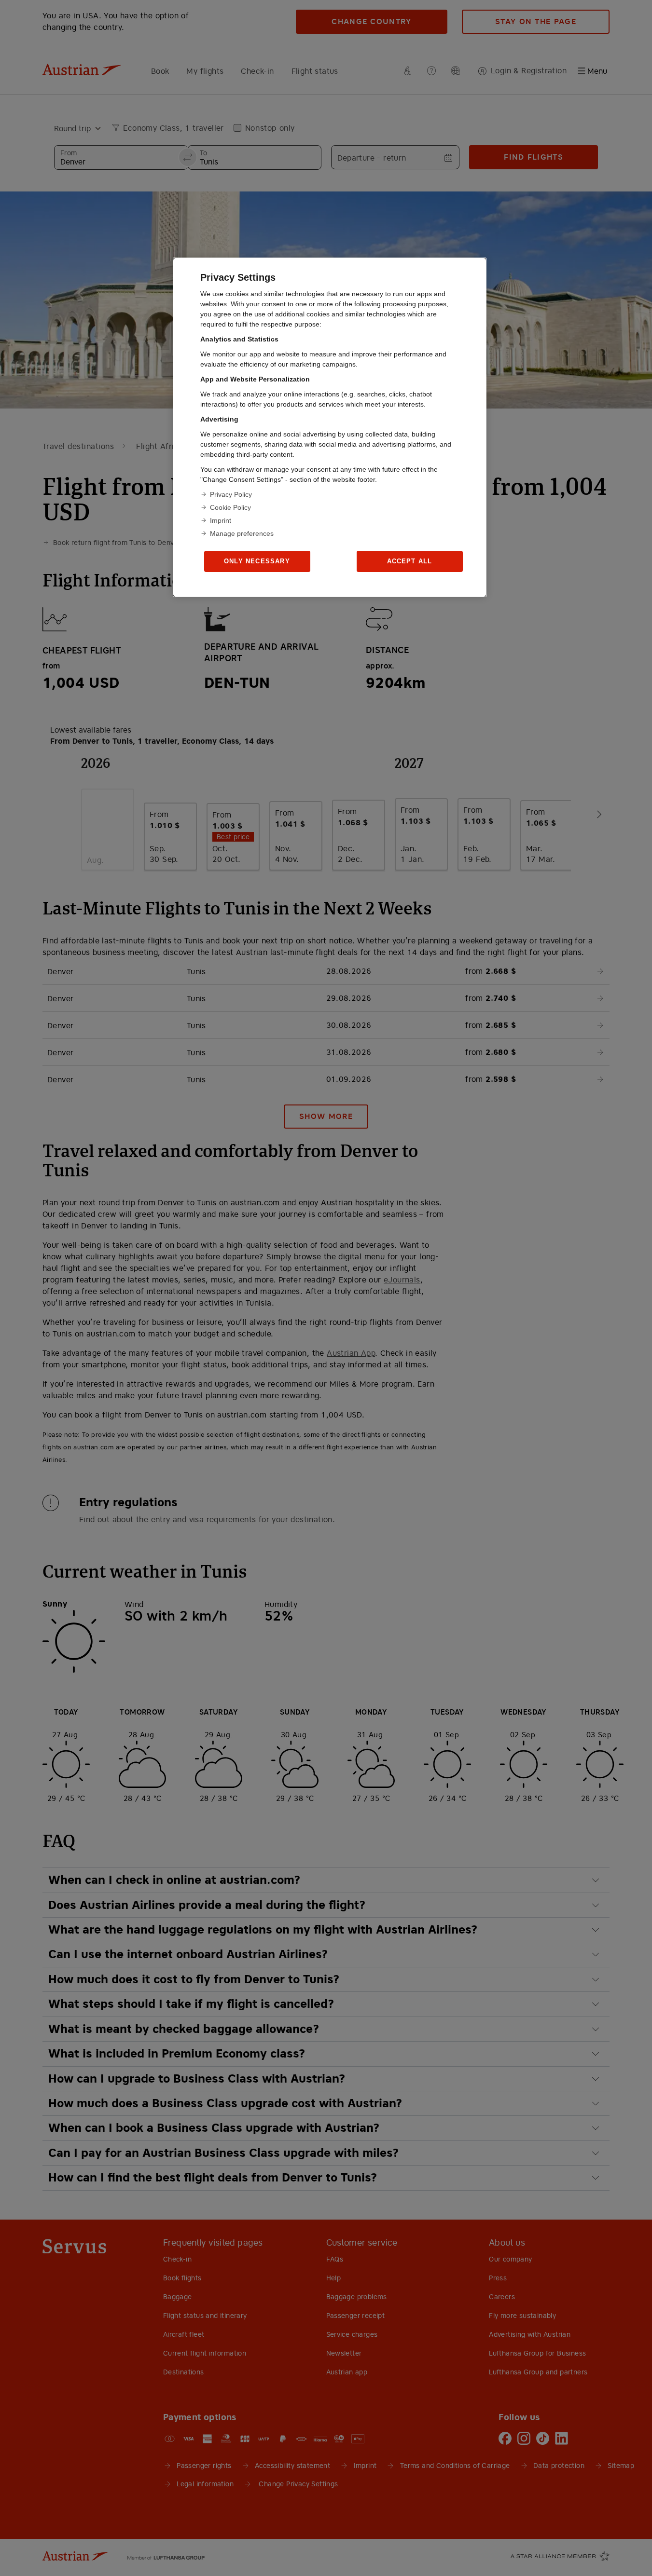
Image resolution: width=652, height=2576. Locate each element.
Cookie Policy (230, 507)
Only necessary (257, 561)
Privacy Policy (231, 494)
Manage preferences (242, 533)
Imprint (221, 520)
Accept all (410, 561)
